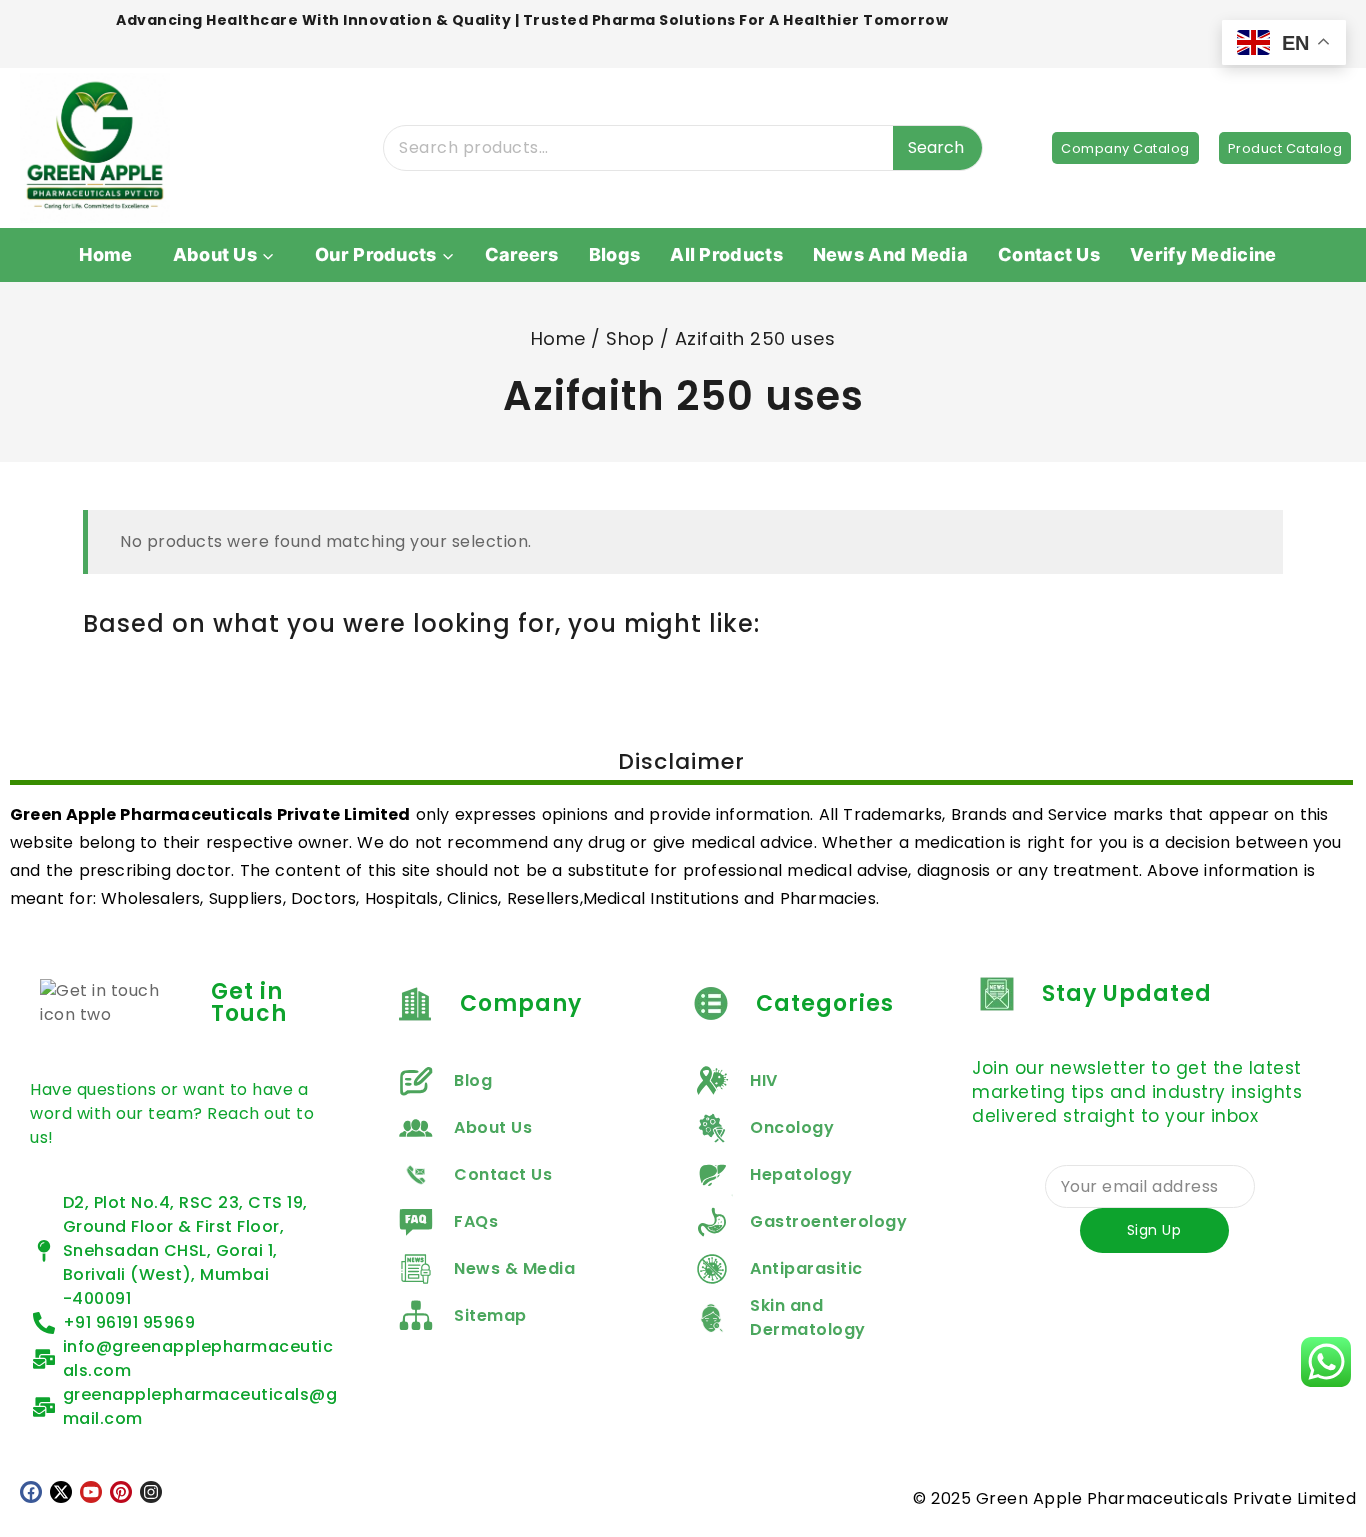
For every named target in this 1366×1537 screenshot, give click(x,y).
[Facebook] (31, 1492)
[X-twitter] (61, 1492)
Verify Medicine (1203, 254)
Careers (522, 254)
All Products (726, 254)
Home (105, 254)
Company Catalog (1125, 148)
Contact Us (1049, 254)
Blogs (615, 254)
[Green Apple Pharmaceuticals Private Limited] (95, 148)
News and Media (890, 254)
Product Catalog (1285, 148)
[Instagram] (151, 1492)
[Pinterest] (121, 1492)
